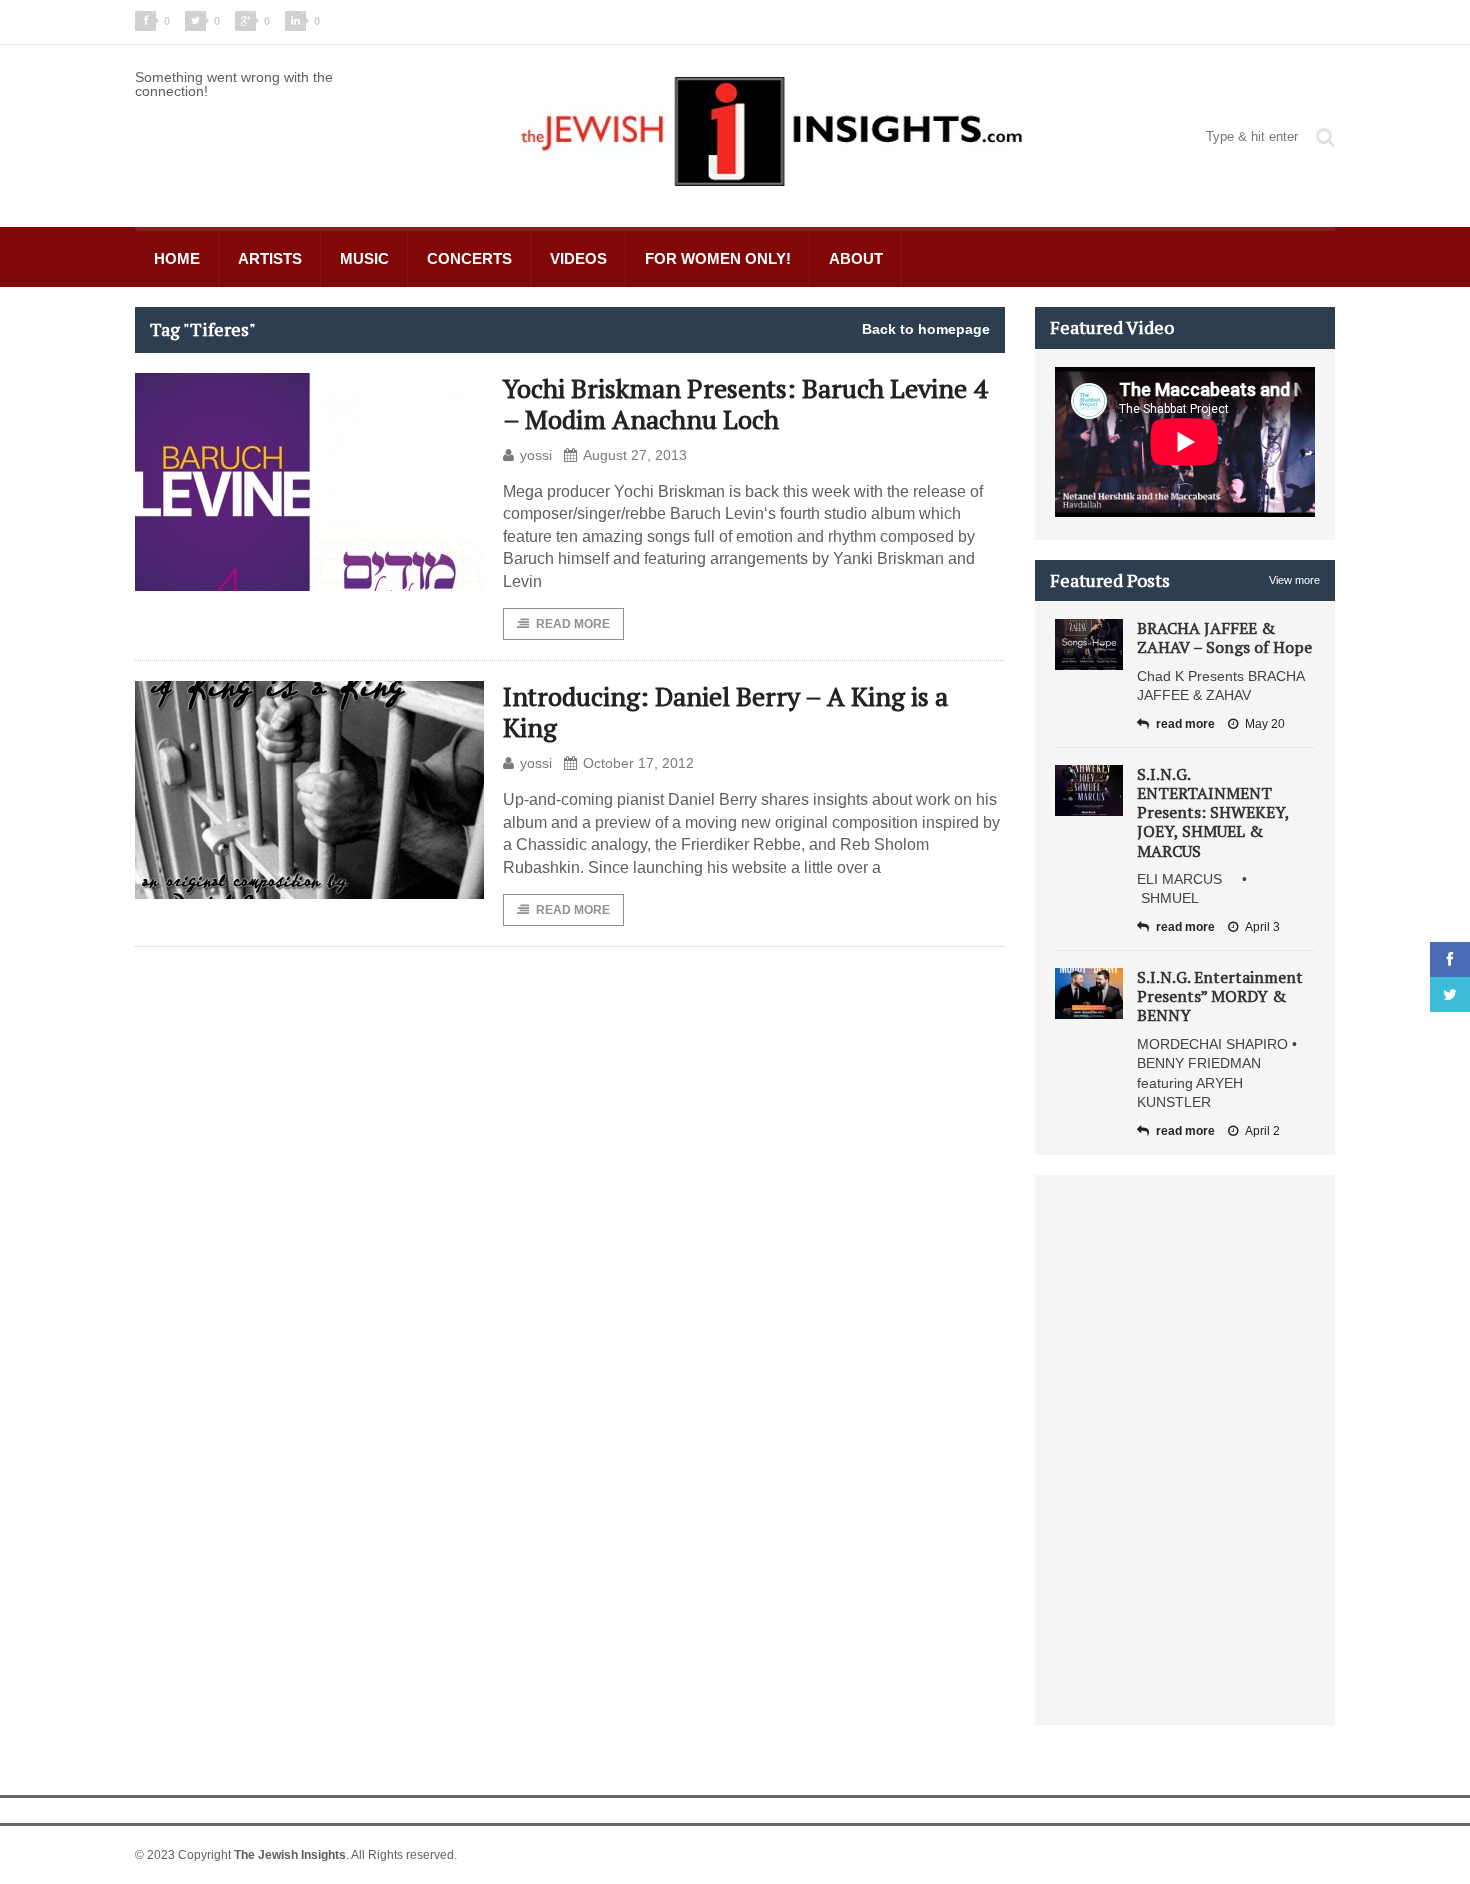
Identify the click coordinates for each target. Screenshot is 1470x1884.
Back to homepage (926, 329)
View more (1294, 580)
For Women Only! (718, 258)
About (856, 258)
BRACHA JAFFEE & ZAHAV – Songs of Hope (1224, 637)
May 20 (1265, 724)
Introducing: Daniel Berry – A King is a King (725, 711)
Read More (573, 624)
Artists (270, 258)
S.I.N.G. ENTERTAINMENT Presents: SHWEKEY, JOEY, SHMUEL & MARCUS (1213, 812)
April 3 (1262, 927)
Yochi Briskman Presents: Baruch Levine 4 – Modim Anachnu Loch (745, 403)
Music (364, 258)
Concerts (469, 258)
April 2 (1262, 1131)
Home (177, 258)
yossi (536, 455)
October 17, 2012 (638, 763)
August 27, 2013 (635, 455)
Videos (578, 258)
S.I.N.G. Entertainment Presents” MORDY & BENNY (1220, 996)
